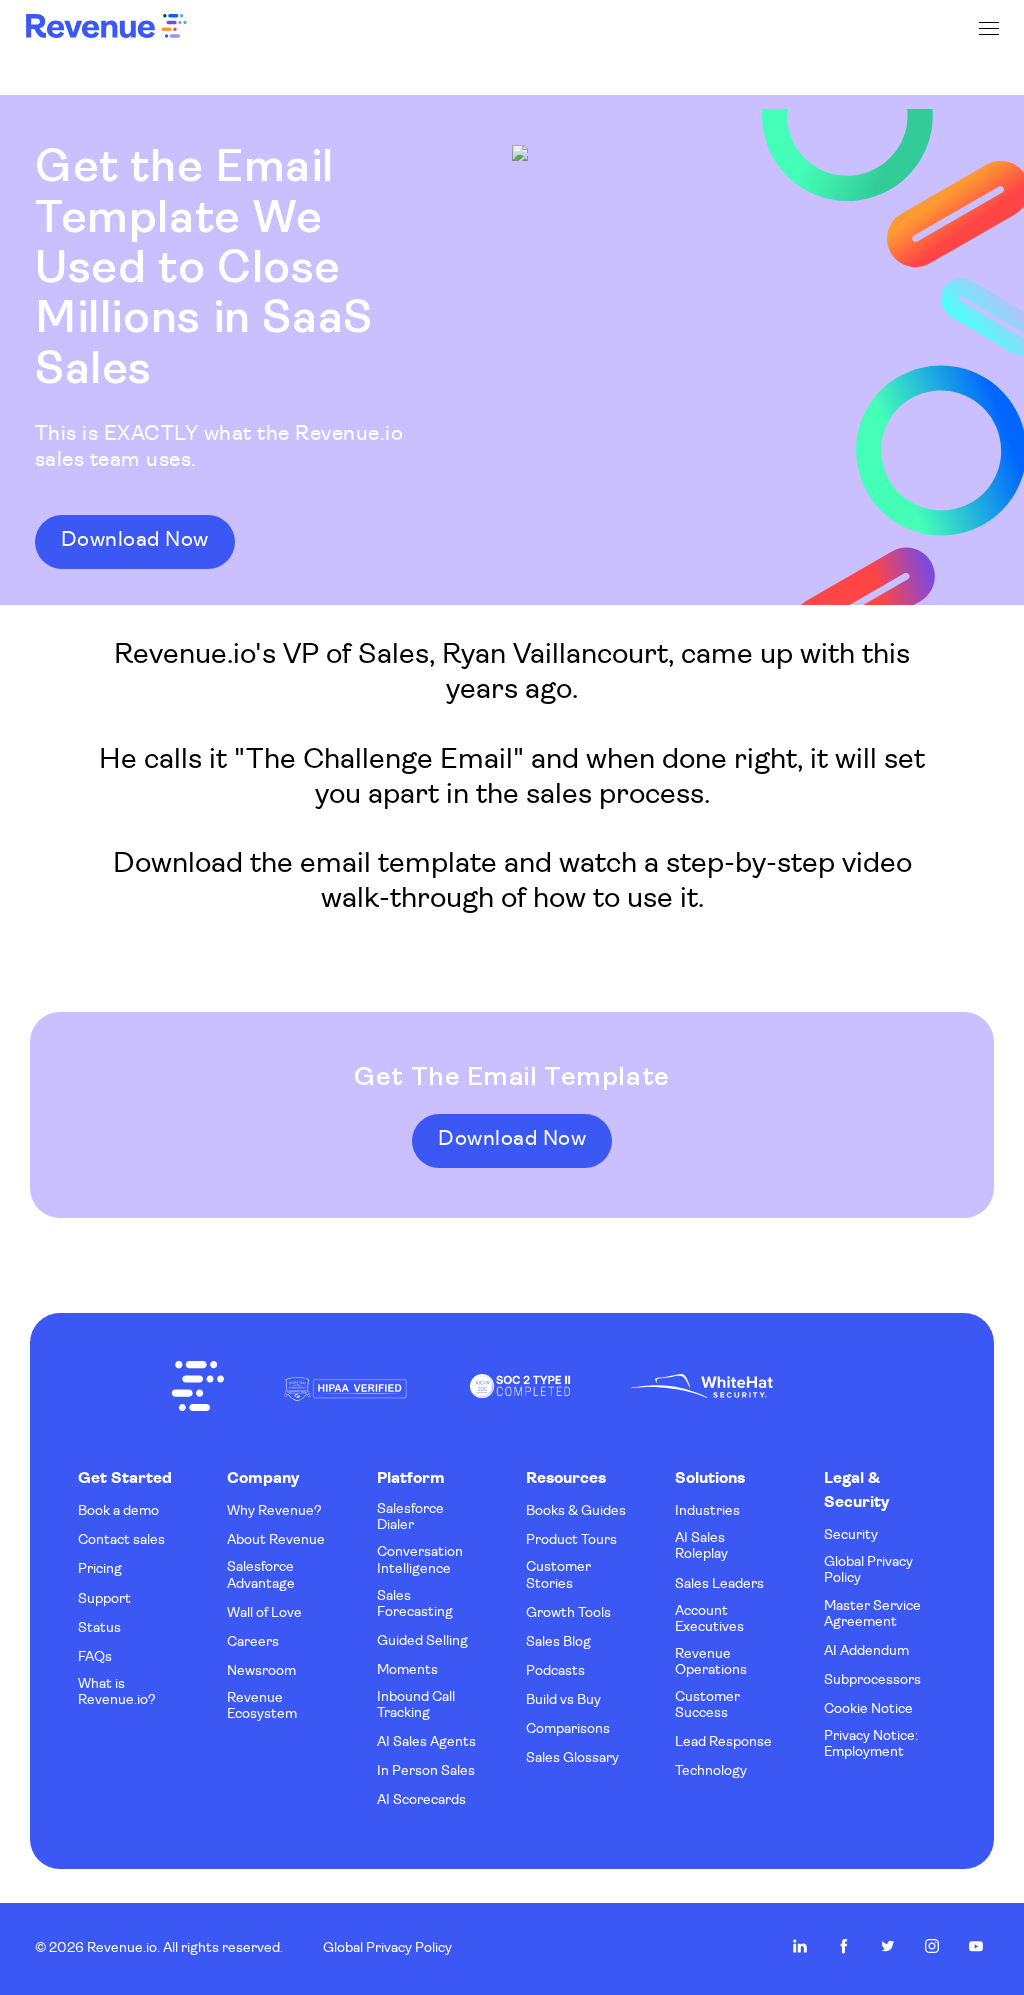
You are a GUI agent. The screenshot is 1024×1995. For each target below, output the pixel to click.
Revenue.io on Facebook (844, 1946)
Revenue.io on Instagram (932, 1946)
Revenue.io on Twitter (888, 1946)
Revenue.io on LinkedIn (800, 1946)
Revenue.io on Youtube (976, 1946)
